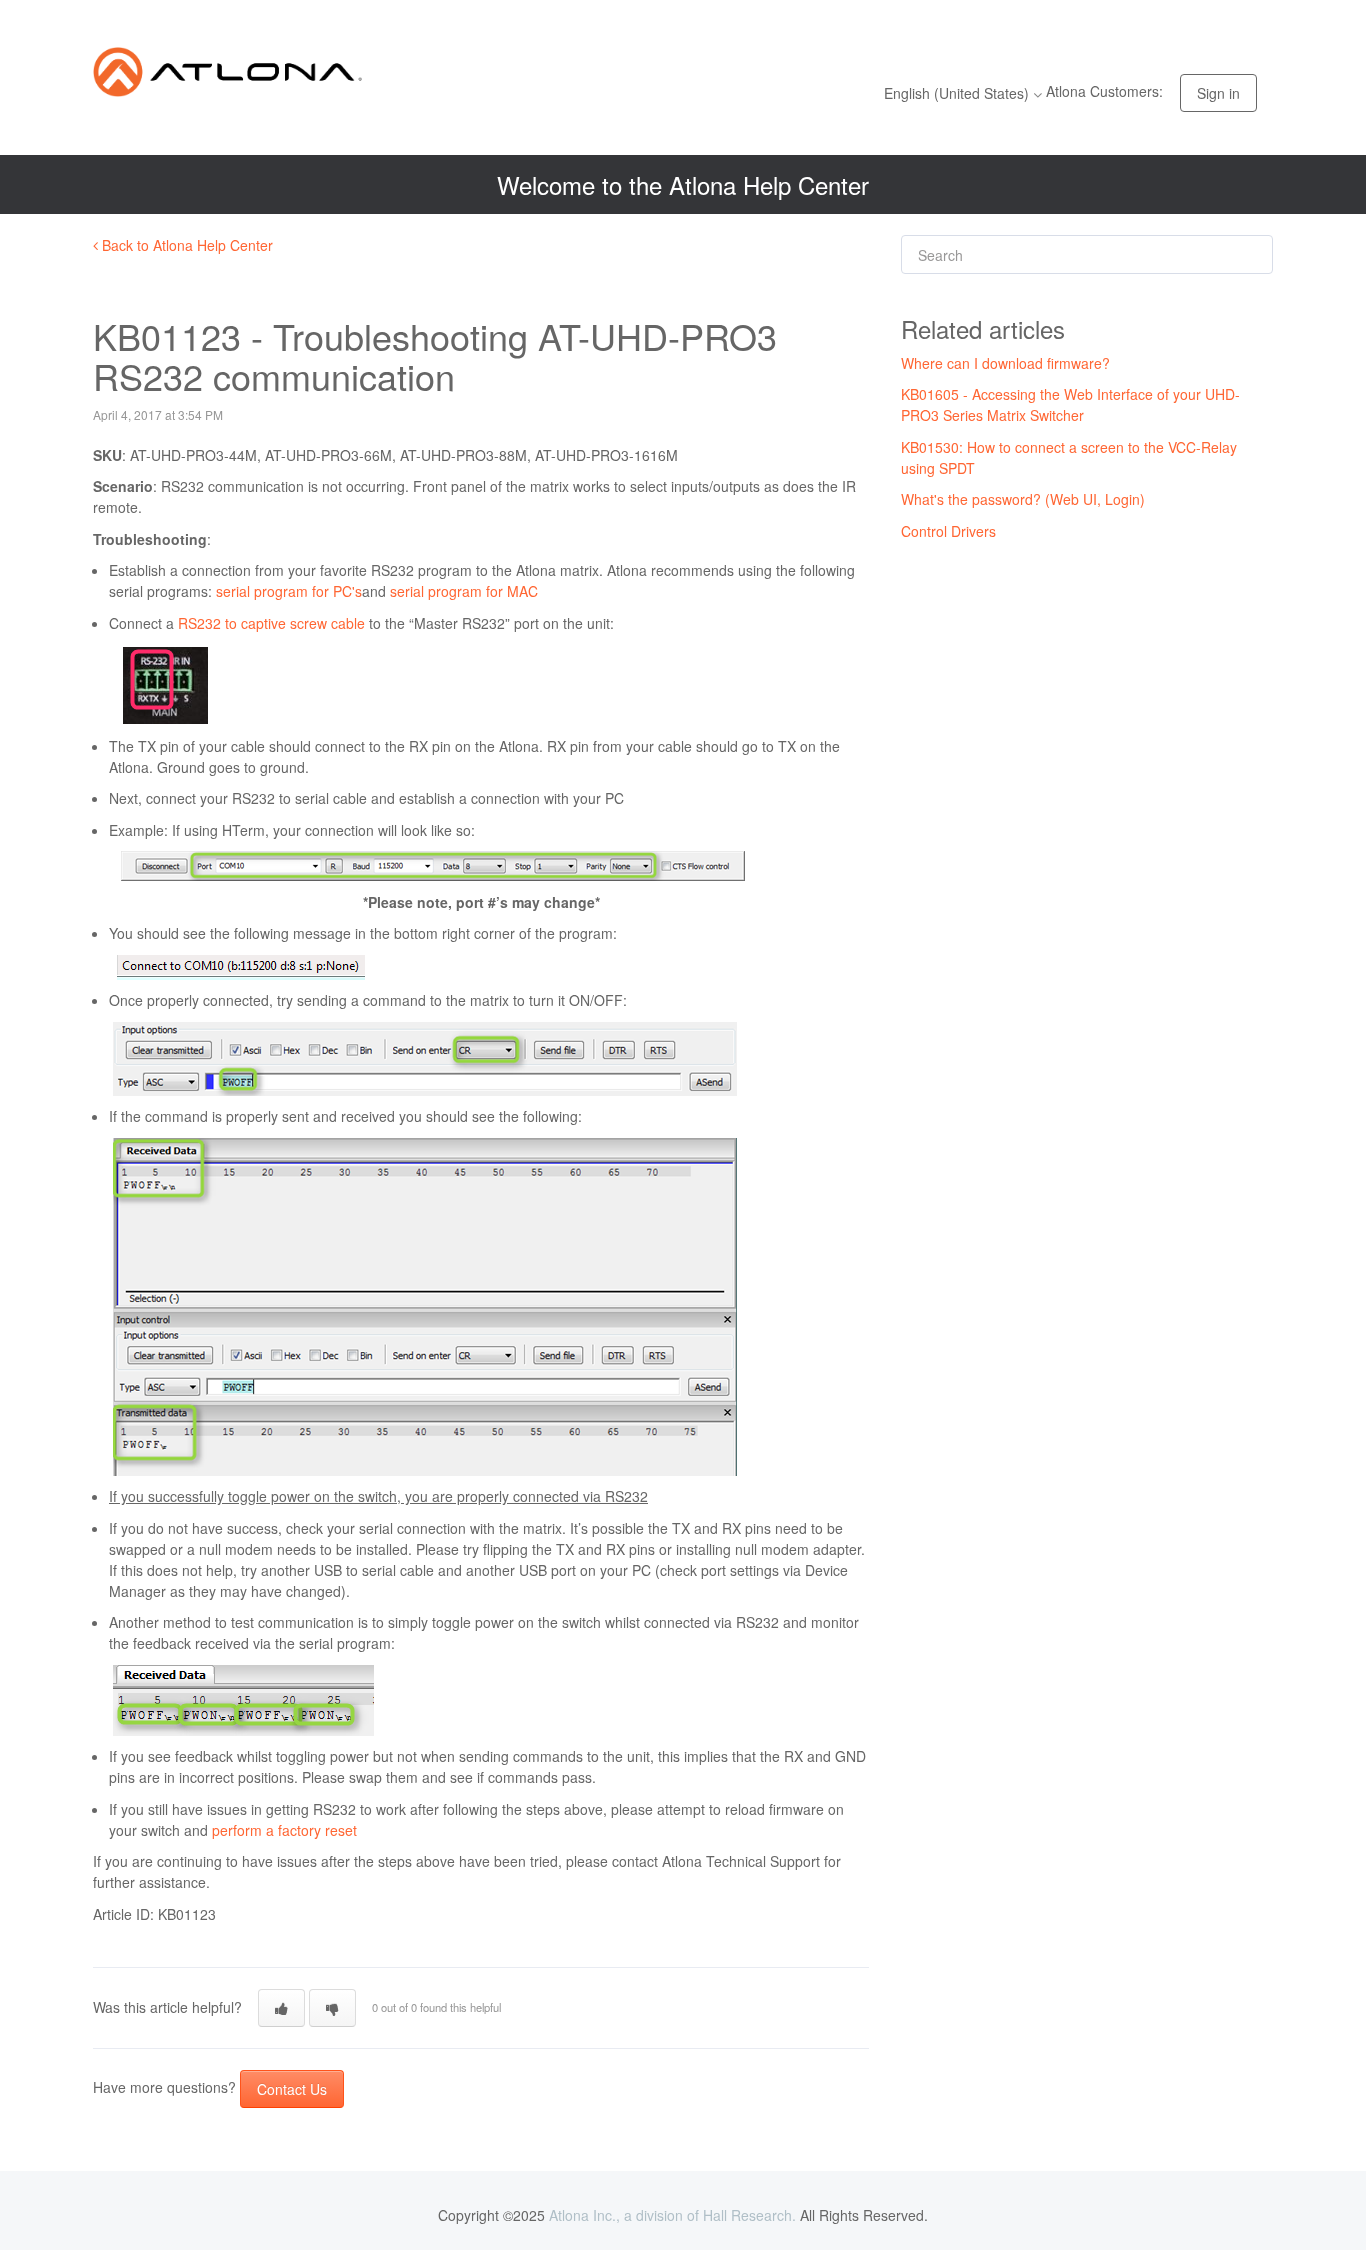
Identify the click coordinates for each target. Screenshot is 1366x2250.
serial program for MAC (464, 591)
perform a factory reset (284, 1830)
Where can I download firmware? (1005, 363)
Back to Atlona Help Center (185, 245)
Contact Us (292, 2089)
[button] (281, 2008)
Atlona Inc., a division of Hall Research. (672, 2215)
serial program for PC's (289, 591)
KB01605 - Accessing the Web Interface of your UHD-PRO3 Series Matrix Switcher (1070, 404)
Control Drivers (948, 531)
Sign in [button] (1218, 93)
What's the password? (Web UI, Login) (1023, 499)
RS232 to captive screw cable (271, 623)
